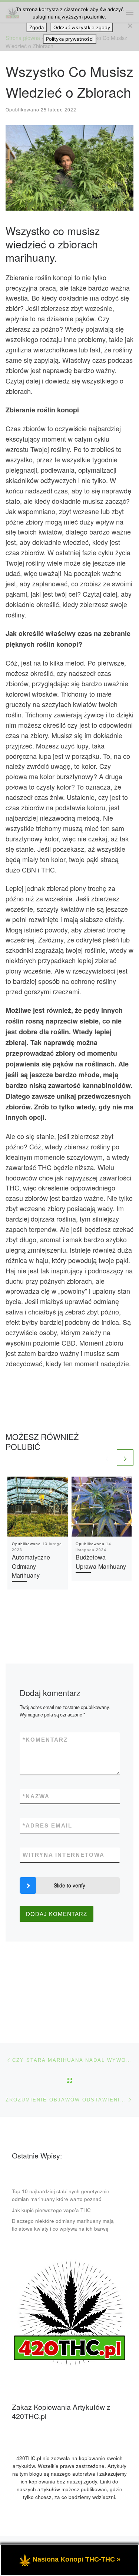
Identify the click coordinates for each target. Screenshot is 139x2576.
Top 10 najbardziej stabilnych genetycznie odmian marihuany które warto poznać (61, 2195)
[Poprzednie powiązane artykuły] (107, 1458)
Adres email (47, 1825)
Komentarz (45, 1740)
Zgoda (37, 27)
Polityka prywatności (70, 39)
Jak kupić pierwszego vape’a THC (51, 2210)
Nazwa (36, 1796)
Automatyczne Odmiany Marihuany (31, 1566)
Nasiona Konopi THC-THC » (77, 2559)
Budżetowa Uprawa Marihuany (101, 1561)
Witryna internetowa (64, 1855)
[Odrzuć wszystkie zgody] (130, 26)
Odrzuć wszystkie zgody (82, 27)
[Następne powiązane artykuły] (125, 1458)
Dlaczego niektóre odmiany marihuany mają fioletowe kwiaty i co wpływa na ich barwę (63, 2225)
